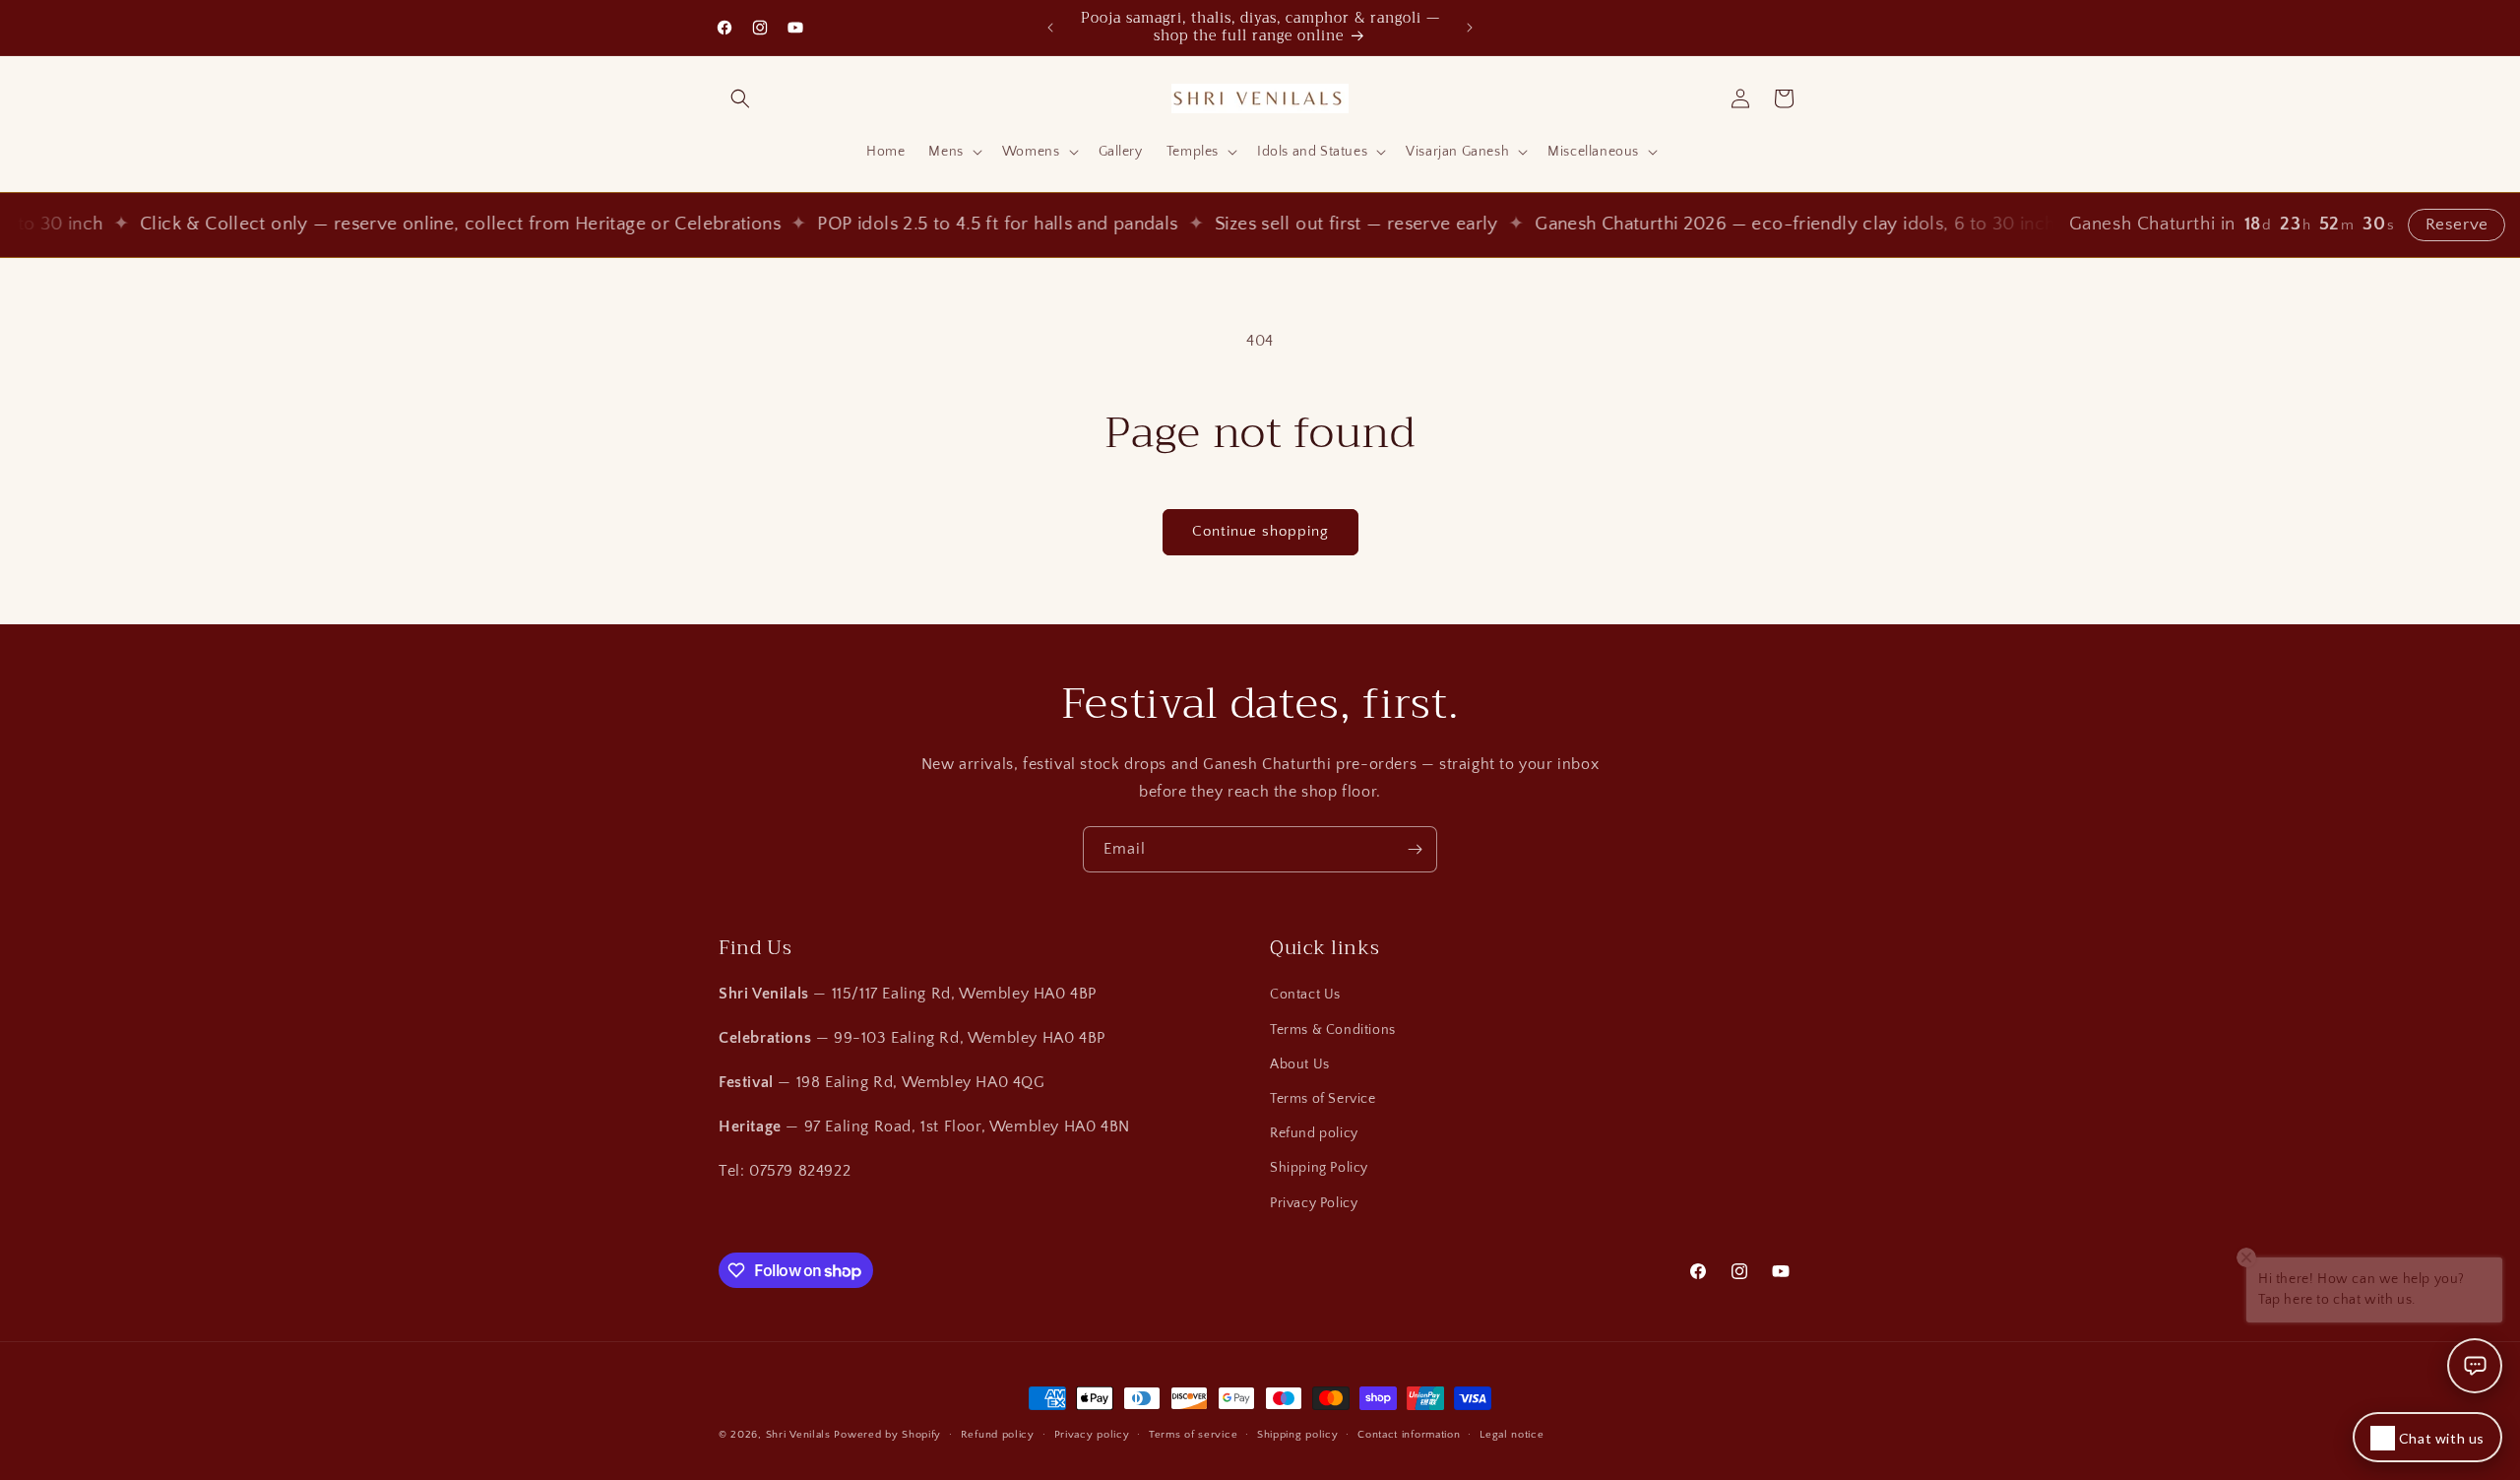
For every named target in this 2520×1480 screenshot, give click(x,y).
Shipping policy (1298, 1435)
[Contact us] (2475, 1366)
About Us (1300, 1064)
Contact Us (1305, 995)
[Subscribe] (1415, 849)
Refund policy (1314, 1133)
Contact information (1409, 1435)
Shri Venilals (798, 1435)
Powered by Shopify (887, 1435)
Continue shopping (1260, 531)
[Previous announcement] (1050, 28)
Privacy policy (1092, 1435)
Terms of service (1193, 1435)
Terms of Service (1323, 1099)
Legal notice (1512, 1435)
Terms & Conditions (1333, 1030)
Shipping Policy (1319, 1168)
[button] (740, 98)
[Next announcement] (1470, 28)
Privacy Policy (1314, 1203)
